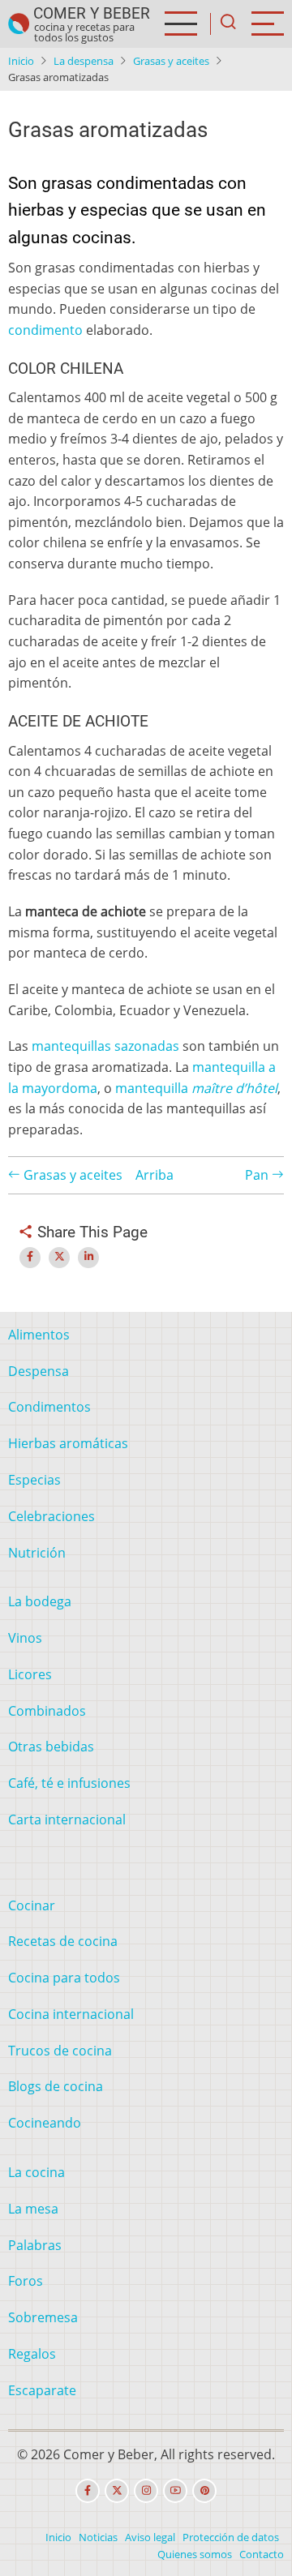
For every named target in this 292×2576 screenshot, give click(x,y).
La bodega (40, 1601)
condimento (45, 330)
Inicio (21, 61)
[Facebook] (88, 2491)
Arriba (155, 1175)
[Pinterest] (204, 2491)
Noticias (98, 2537)
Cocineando (45, 2123)
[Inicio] (19, 24)
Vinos (25, 1638)
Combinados (47, 1711)
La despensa (84, 61)
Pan (258, 1175)
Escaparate (42, 2390)
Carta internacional (67, 1819)
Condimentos (49, 1407)
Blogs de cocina (56, 2086)
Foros (26, 2281)
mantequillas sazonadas (105, 1046)
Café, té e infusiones (69, 1783)
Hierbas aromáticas (68, 1443)
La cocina (36, 2172)
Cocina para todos (64, 1978)
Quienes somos (195, 2554)
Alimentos (39, 1335)
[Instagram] (146, 2491)
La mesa (33, 2209)
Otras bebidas (51, 1747)
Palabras (35, 2245)
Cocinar (32, 1905)
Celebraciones (52, 1516)
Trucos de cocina (60, 2051)
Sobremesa (43, 2317)
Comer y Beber (92, 13)
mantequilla (196, 1088)
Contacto (262, 2554)
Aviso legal (150, 2537)
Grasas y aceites (171, 61)
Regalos (32, 2354)
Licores (30, 1674)
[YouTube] (175, 2491)
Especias (34, 1480)
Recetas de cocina (63, 1941)
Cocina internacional (71, 2014)
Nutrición (37, 1553)
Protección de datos (231, 2537)
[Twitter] (117, 2491)
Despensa (39, 1371)
